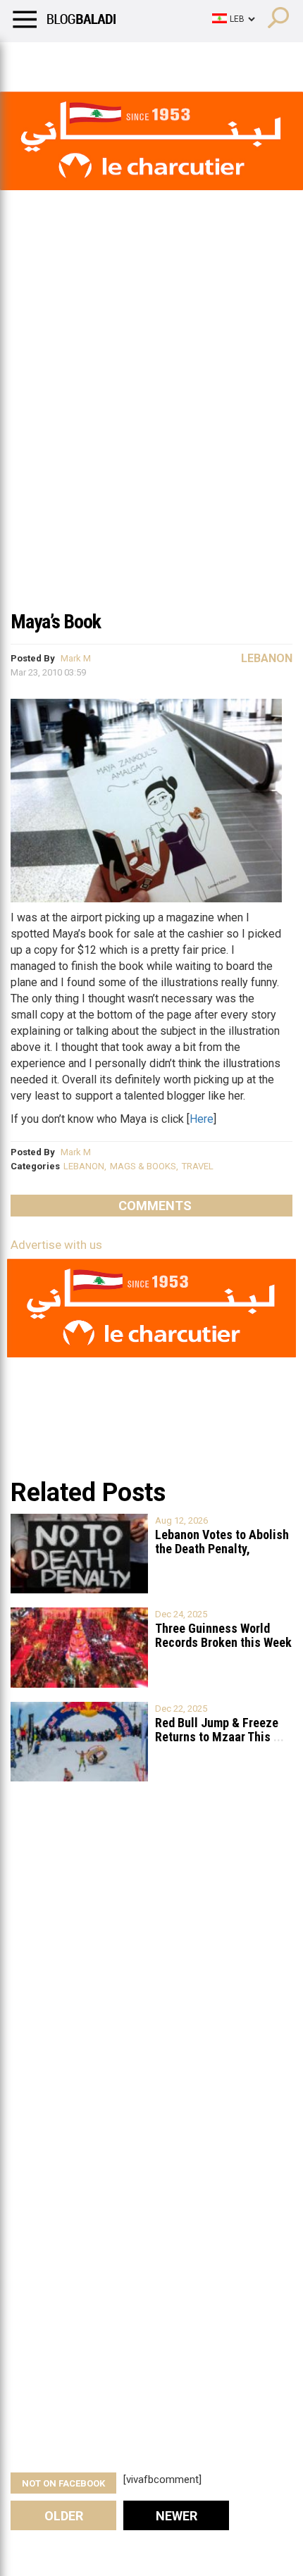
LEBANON (84, 1166)
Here (202, 1119)
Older (64, 2516)
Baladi (192, 60)
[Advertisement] (151, 443)
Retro (142, 60)
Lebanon (267, 658)
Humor (91, 60)
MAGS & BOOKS (143, 1166)
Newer (177, 2516)
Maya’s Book (56, 622)
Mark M (76, 658)
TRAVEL (198, 1166)
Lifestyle (32, 60)
